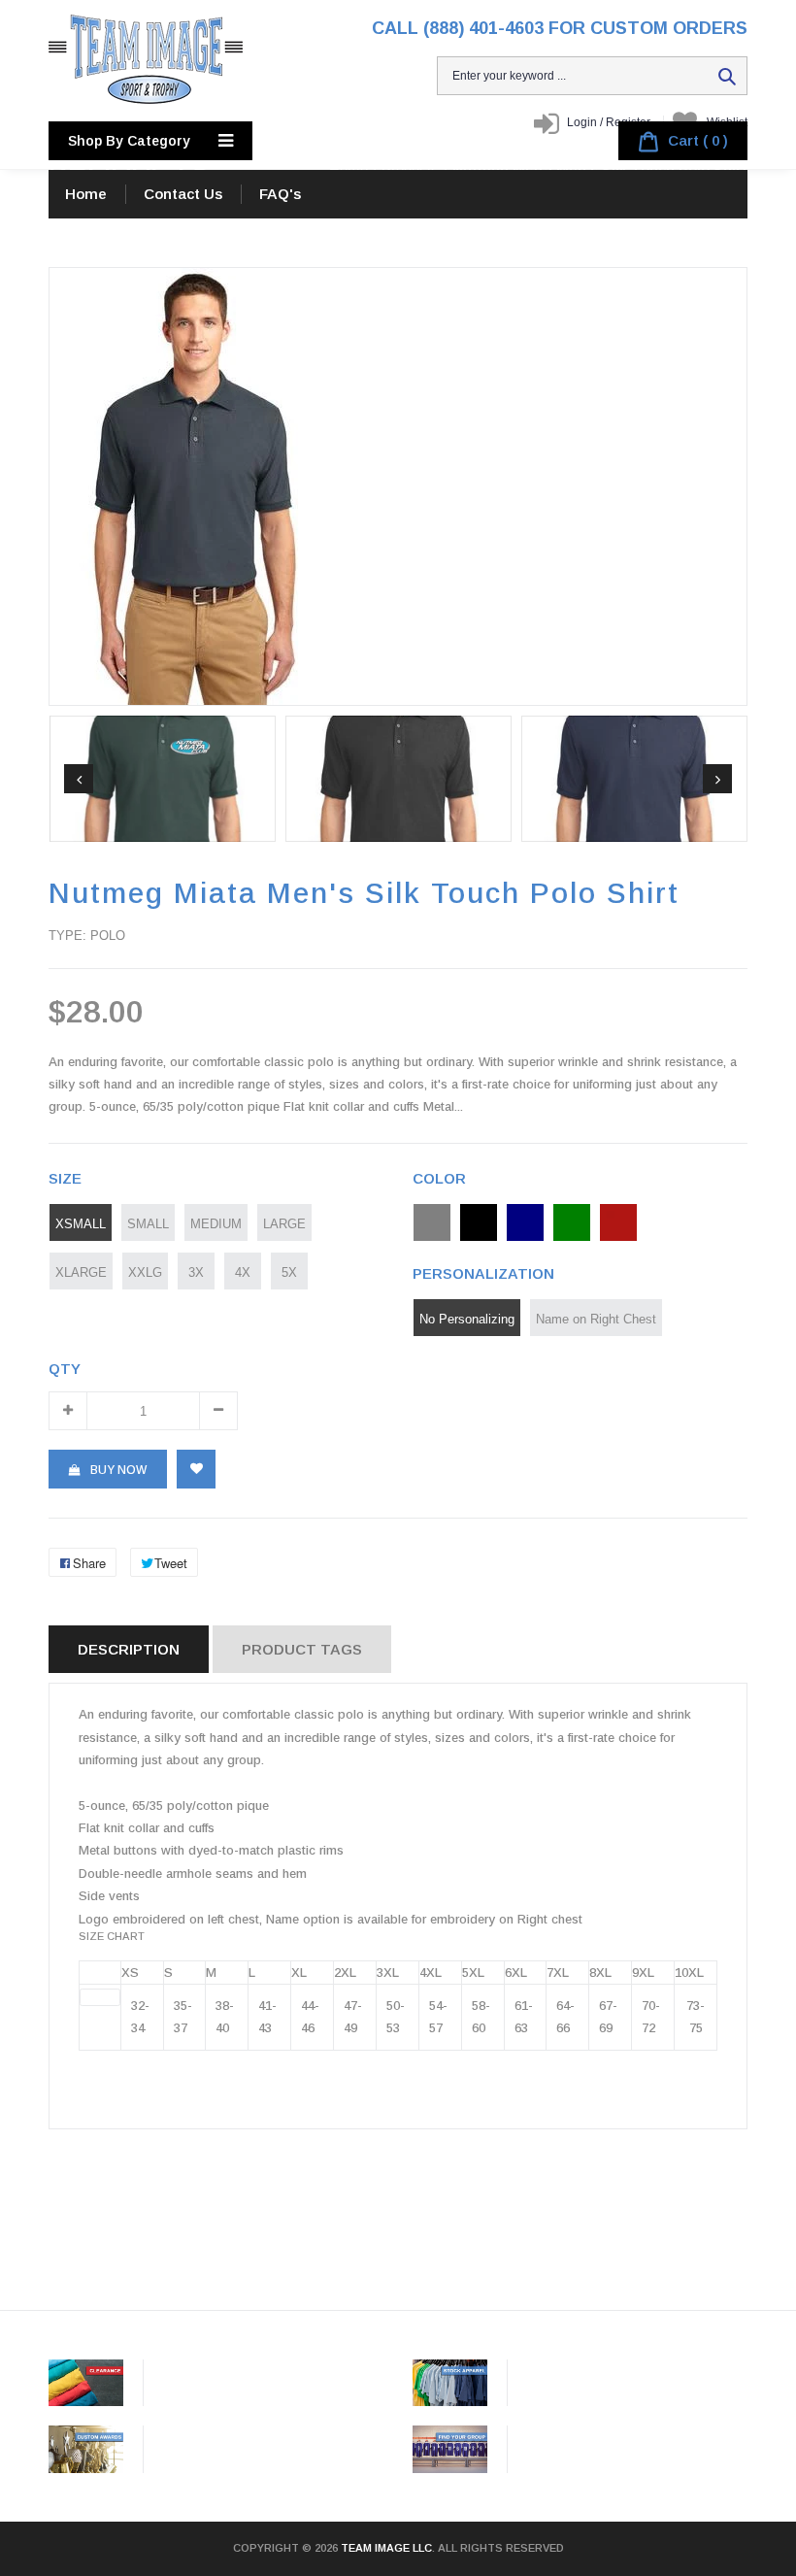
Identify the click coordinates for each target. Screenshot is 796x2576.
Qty (65, 1369)
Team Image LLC (386, 2548)
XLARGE (81, 1272)
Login (582, 122)
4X (243, 1272)
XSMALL (81, 1223)
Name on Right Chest (596, 1319)
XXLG (145, 1272)
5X (289, 1272)
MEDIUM (216, 1223)
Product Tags (302, 1649)
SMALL (148, 1223)
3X (196, 1272)
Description (129, 1649)
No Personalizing (467, 1319)
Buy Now (118, 1470)
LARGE (284, 1223)
